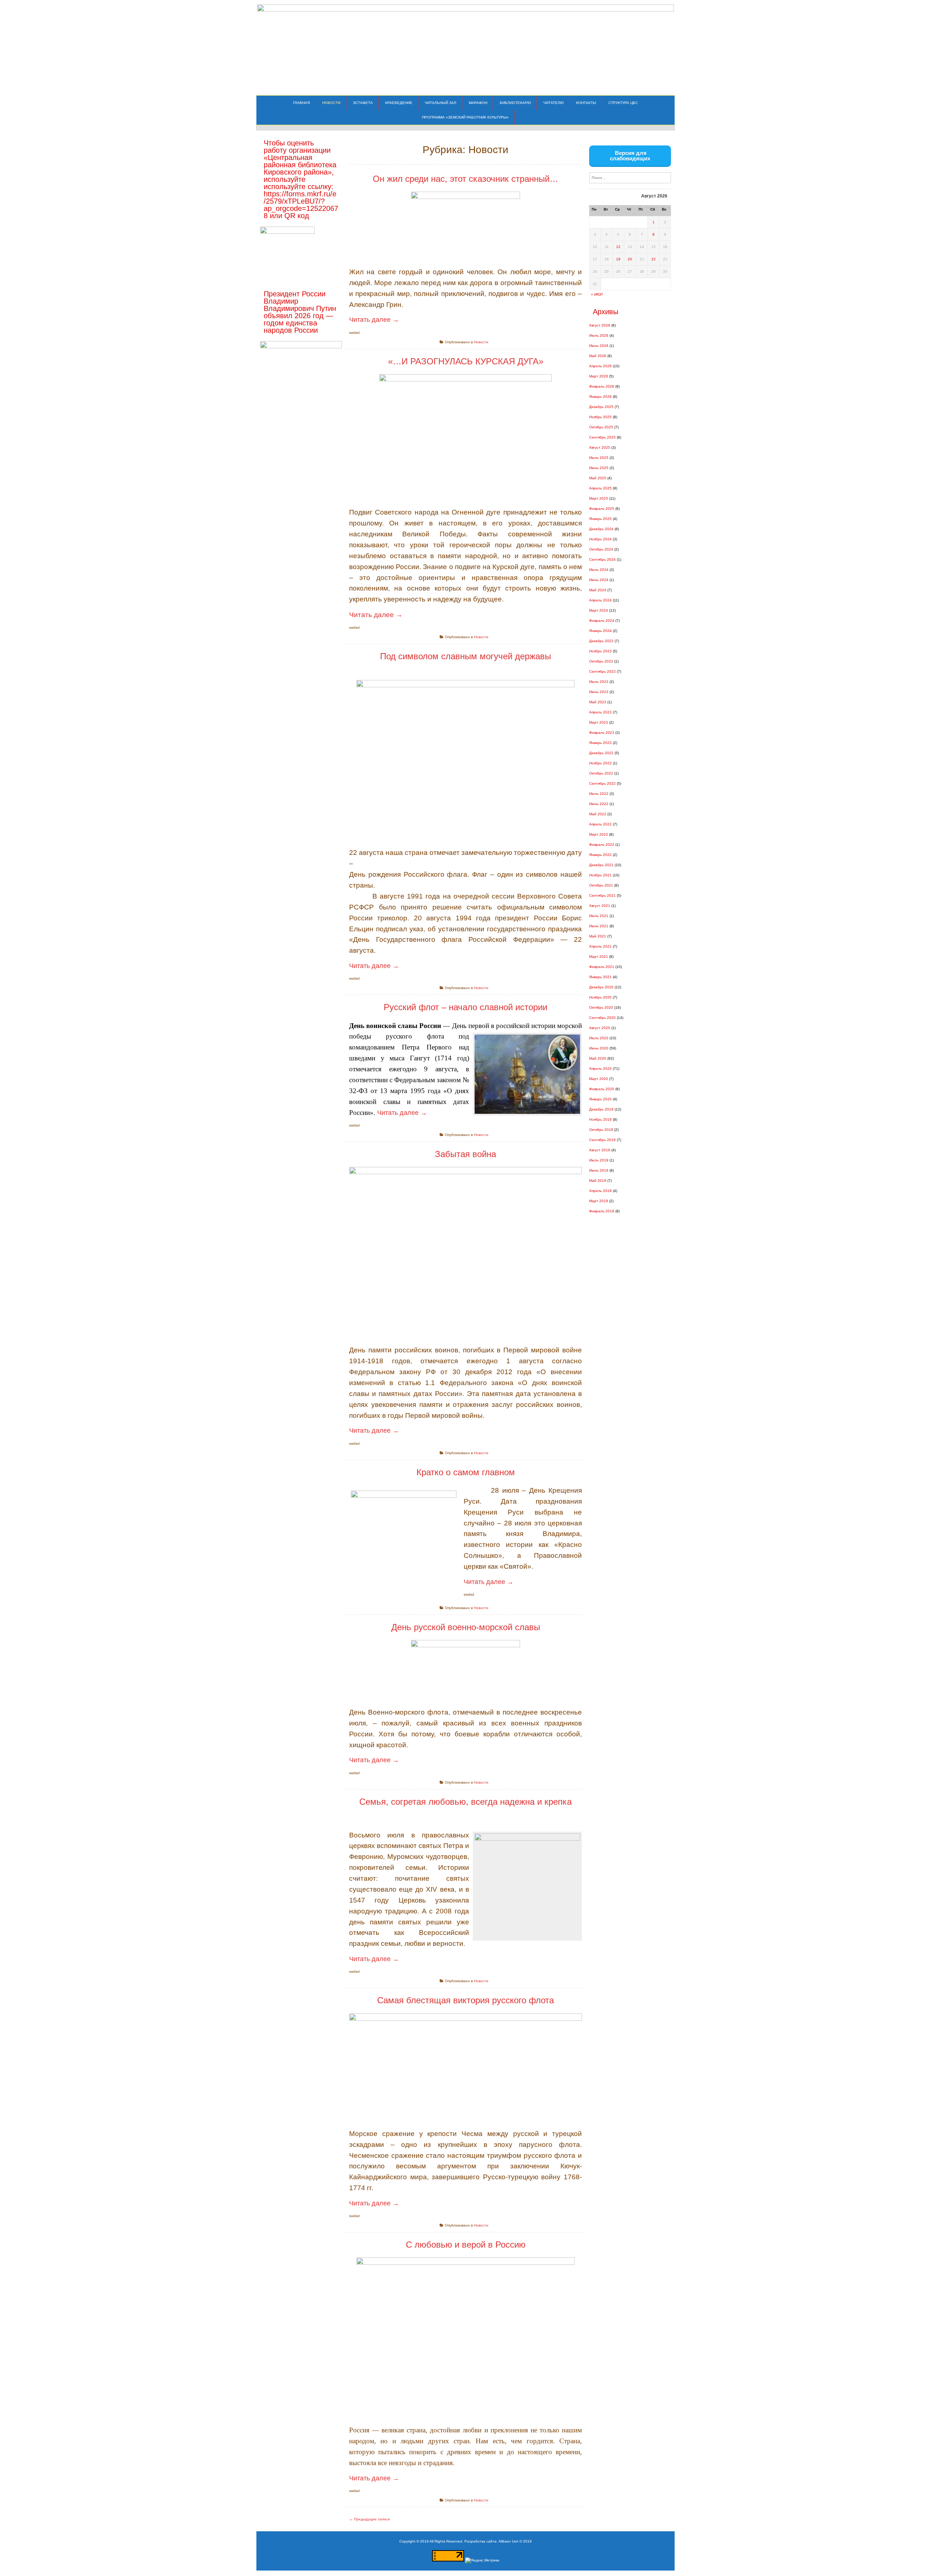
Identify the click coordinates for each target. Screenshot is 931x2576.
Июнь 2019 (599, 1170)
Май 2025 (598, 478)
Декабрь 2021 (601, 865)
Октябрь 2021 (601, 885)
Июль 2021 (599, 916)
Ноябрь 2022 (600, 763)
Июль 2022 (599, 794)
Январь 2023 (600, 743)
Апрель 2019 (600, 1191)
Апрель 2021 (600, 946)
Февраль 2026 (602, 386)
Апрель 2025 (600, 488)
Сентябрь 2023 (602, 671)
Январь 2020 (600, 1099)
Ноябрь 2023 (600, 651)
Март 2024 (599, 610)
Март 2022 (599, 834)
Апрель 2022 (600, 824)
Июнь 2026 (599, 346)
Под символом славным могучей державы (465, 656)
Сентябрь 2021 (602, 895)
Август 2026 (600, 325)
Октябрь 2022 (601, 773)
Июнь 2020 (599, 1048)
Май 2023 (598, 702)
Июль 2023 (599, 682)
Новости (331, 103)
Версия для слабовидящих (630, 156)
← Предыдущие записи (369, 2519)
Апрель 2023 (600, 712)
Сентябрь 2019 (602, 1140)
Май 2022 (598, 814)
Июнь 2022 (599, 804)
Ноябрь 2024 (600, 539)
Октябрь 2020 (601, 1007)
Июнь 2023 (599, 692)
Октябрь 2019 (601, 1130)
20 (630, 259)
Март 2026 (599, 376)
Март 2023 (599, 722)
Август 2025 (600, 447)
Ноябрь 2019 (600, 1119)
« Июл (597, 294)
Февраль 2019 (602, 1211)
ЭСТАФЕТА (363, 103)
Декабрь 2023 (601, 641)
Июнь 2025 (599, 468)
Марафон (478, 103)
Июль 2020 (599, 1038)
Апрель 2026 (600, 366)
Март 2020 (599, 1079)
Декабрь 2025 (601, 407)
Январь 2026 (600, 397)
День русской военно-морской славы (466, 1627)
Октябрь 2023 (601, 661)
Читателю (554, 103)
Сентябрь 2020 (602, 1018)
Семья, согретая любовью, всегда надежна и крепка (465, 1802)
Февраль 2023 (602, 733)
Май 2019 (598, 1181)
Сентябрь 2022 (602, 783)
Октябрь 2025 (601, 427)
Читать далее (374, 320)
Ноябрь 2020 (600, 997)
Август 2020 (600, 1028)
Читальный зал (441, 103)
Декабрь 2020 (601, 987)
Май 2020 (598, 1058)
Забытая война (465, 1154)
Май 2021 (598, 936)
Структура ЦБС (623, 103)
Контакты (586, 103)
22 (654, 259)
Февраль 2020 (602, 1089)
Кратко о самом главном (466, 1472)
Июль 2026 (599, 335)
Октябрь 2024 (601, 549)
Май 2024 (598, 590)
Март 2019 (599, 1201)
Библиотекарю (515, 103)
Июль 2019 (599, 1160)
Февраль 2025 (602, 509)
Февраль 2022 (602, 845)
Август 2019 (600, 1150)
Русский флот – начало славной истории (465, 1007)
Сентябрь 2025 (602, 437)
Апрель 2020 (600, 1069)
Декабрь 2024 (601, 529)
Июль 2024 (599, 570)
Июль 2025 (599, 458)
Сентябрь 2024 (602, 559)
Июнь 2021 (599, 926)
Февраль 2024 (602, 621)
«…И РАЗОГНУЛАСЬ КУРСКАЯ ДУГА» (466, 361)
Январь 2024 (600, 631)
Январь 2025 (600, 519)
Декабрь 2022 (601, 753)
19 (618, 259)
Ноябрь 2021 (600, 875)
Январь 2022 (600, 855)
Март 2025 (599, 498)
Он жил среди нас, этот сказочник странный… (465, 179)
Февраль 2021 (602, 967)
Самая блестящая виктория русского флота (465, 2000)
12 (618, 247)
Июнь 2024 (599, 580)
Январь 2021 (600, 977)
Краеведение (399, 103)
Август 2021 (600, 906)
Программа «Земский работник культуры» (465, 117)
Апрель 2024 (600, 600)
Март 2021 (599, 957)
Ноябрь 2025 (600, 417)
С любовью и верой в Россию (466, 2245)
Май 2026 (598, 356)
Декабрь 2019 (601, 1109)
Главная (301, 103)
